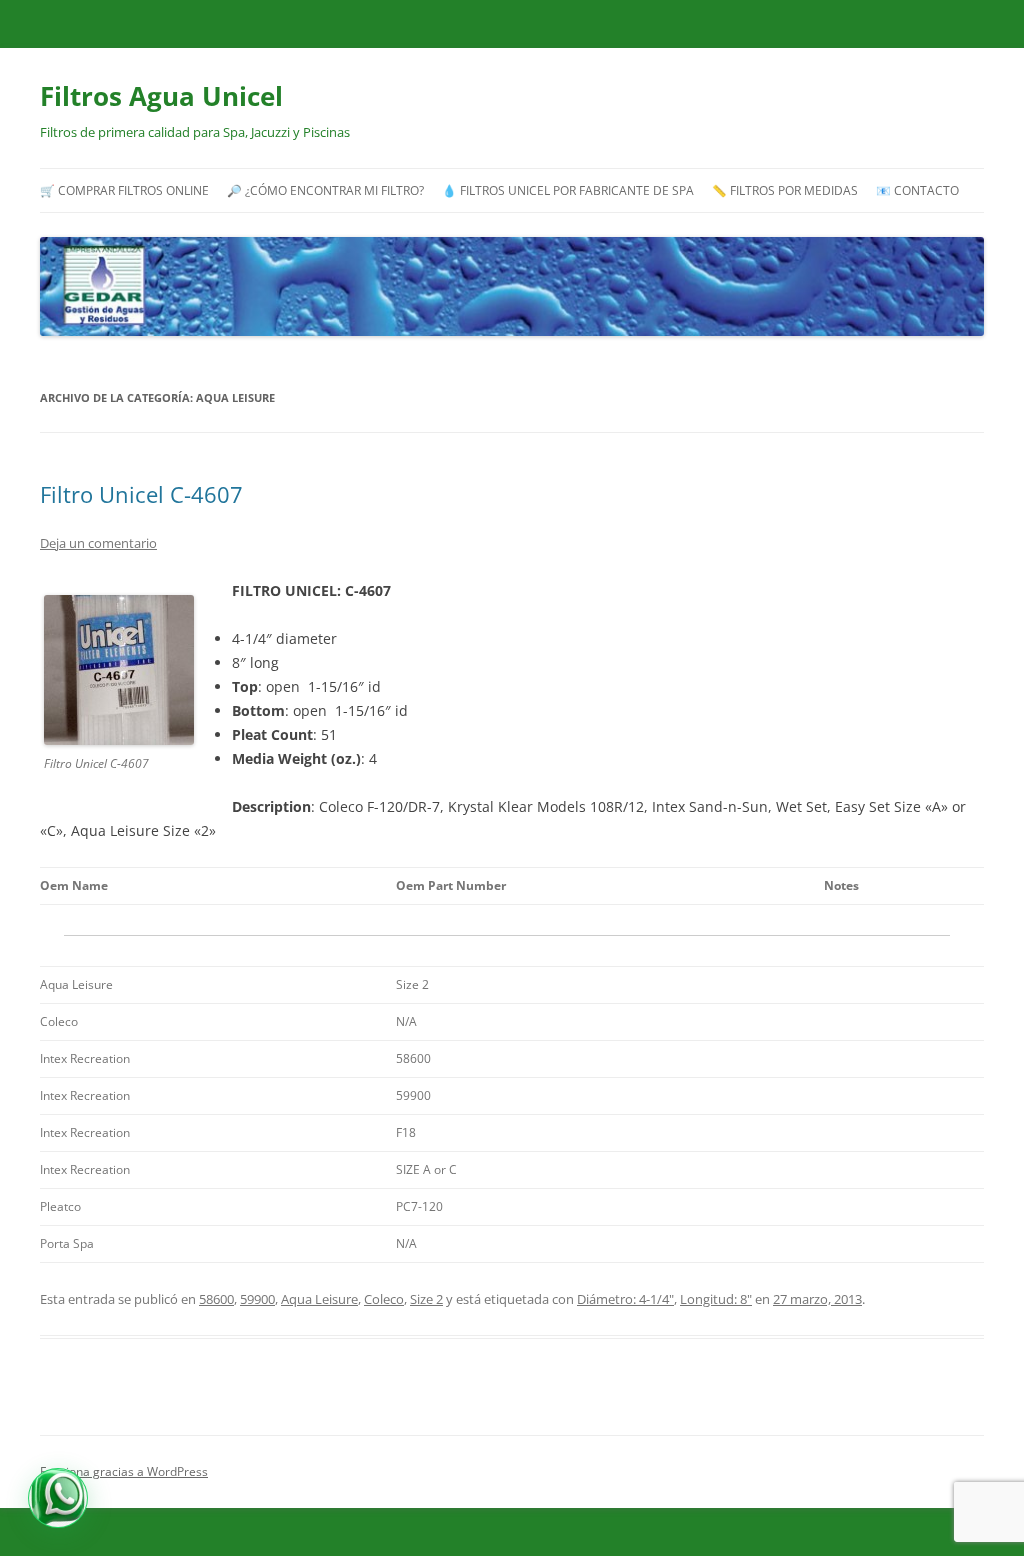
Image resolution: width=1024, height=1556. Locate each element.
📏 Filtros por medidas (785, 190)
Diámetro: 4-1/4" (625, 1299)
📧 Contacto (917, 190)
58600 (216, 1299)
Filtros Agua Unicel (161, 96)
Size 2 (426, 1299)
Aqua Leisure (319, 1299)
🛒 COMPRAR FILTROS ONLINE (124, 190)
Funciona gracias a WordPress (124, 1471)
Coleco (384, 1299)
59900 (257, 1299)
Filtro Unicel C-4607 (141, 494)
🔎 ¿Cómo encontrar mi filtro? (325, 190)
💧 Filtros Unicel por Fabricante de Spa (568, 190)
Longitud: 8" (716, 1299)
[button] (58, 1498)
